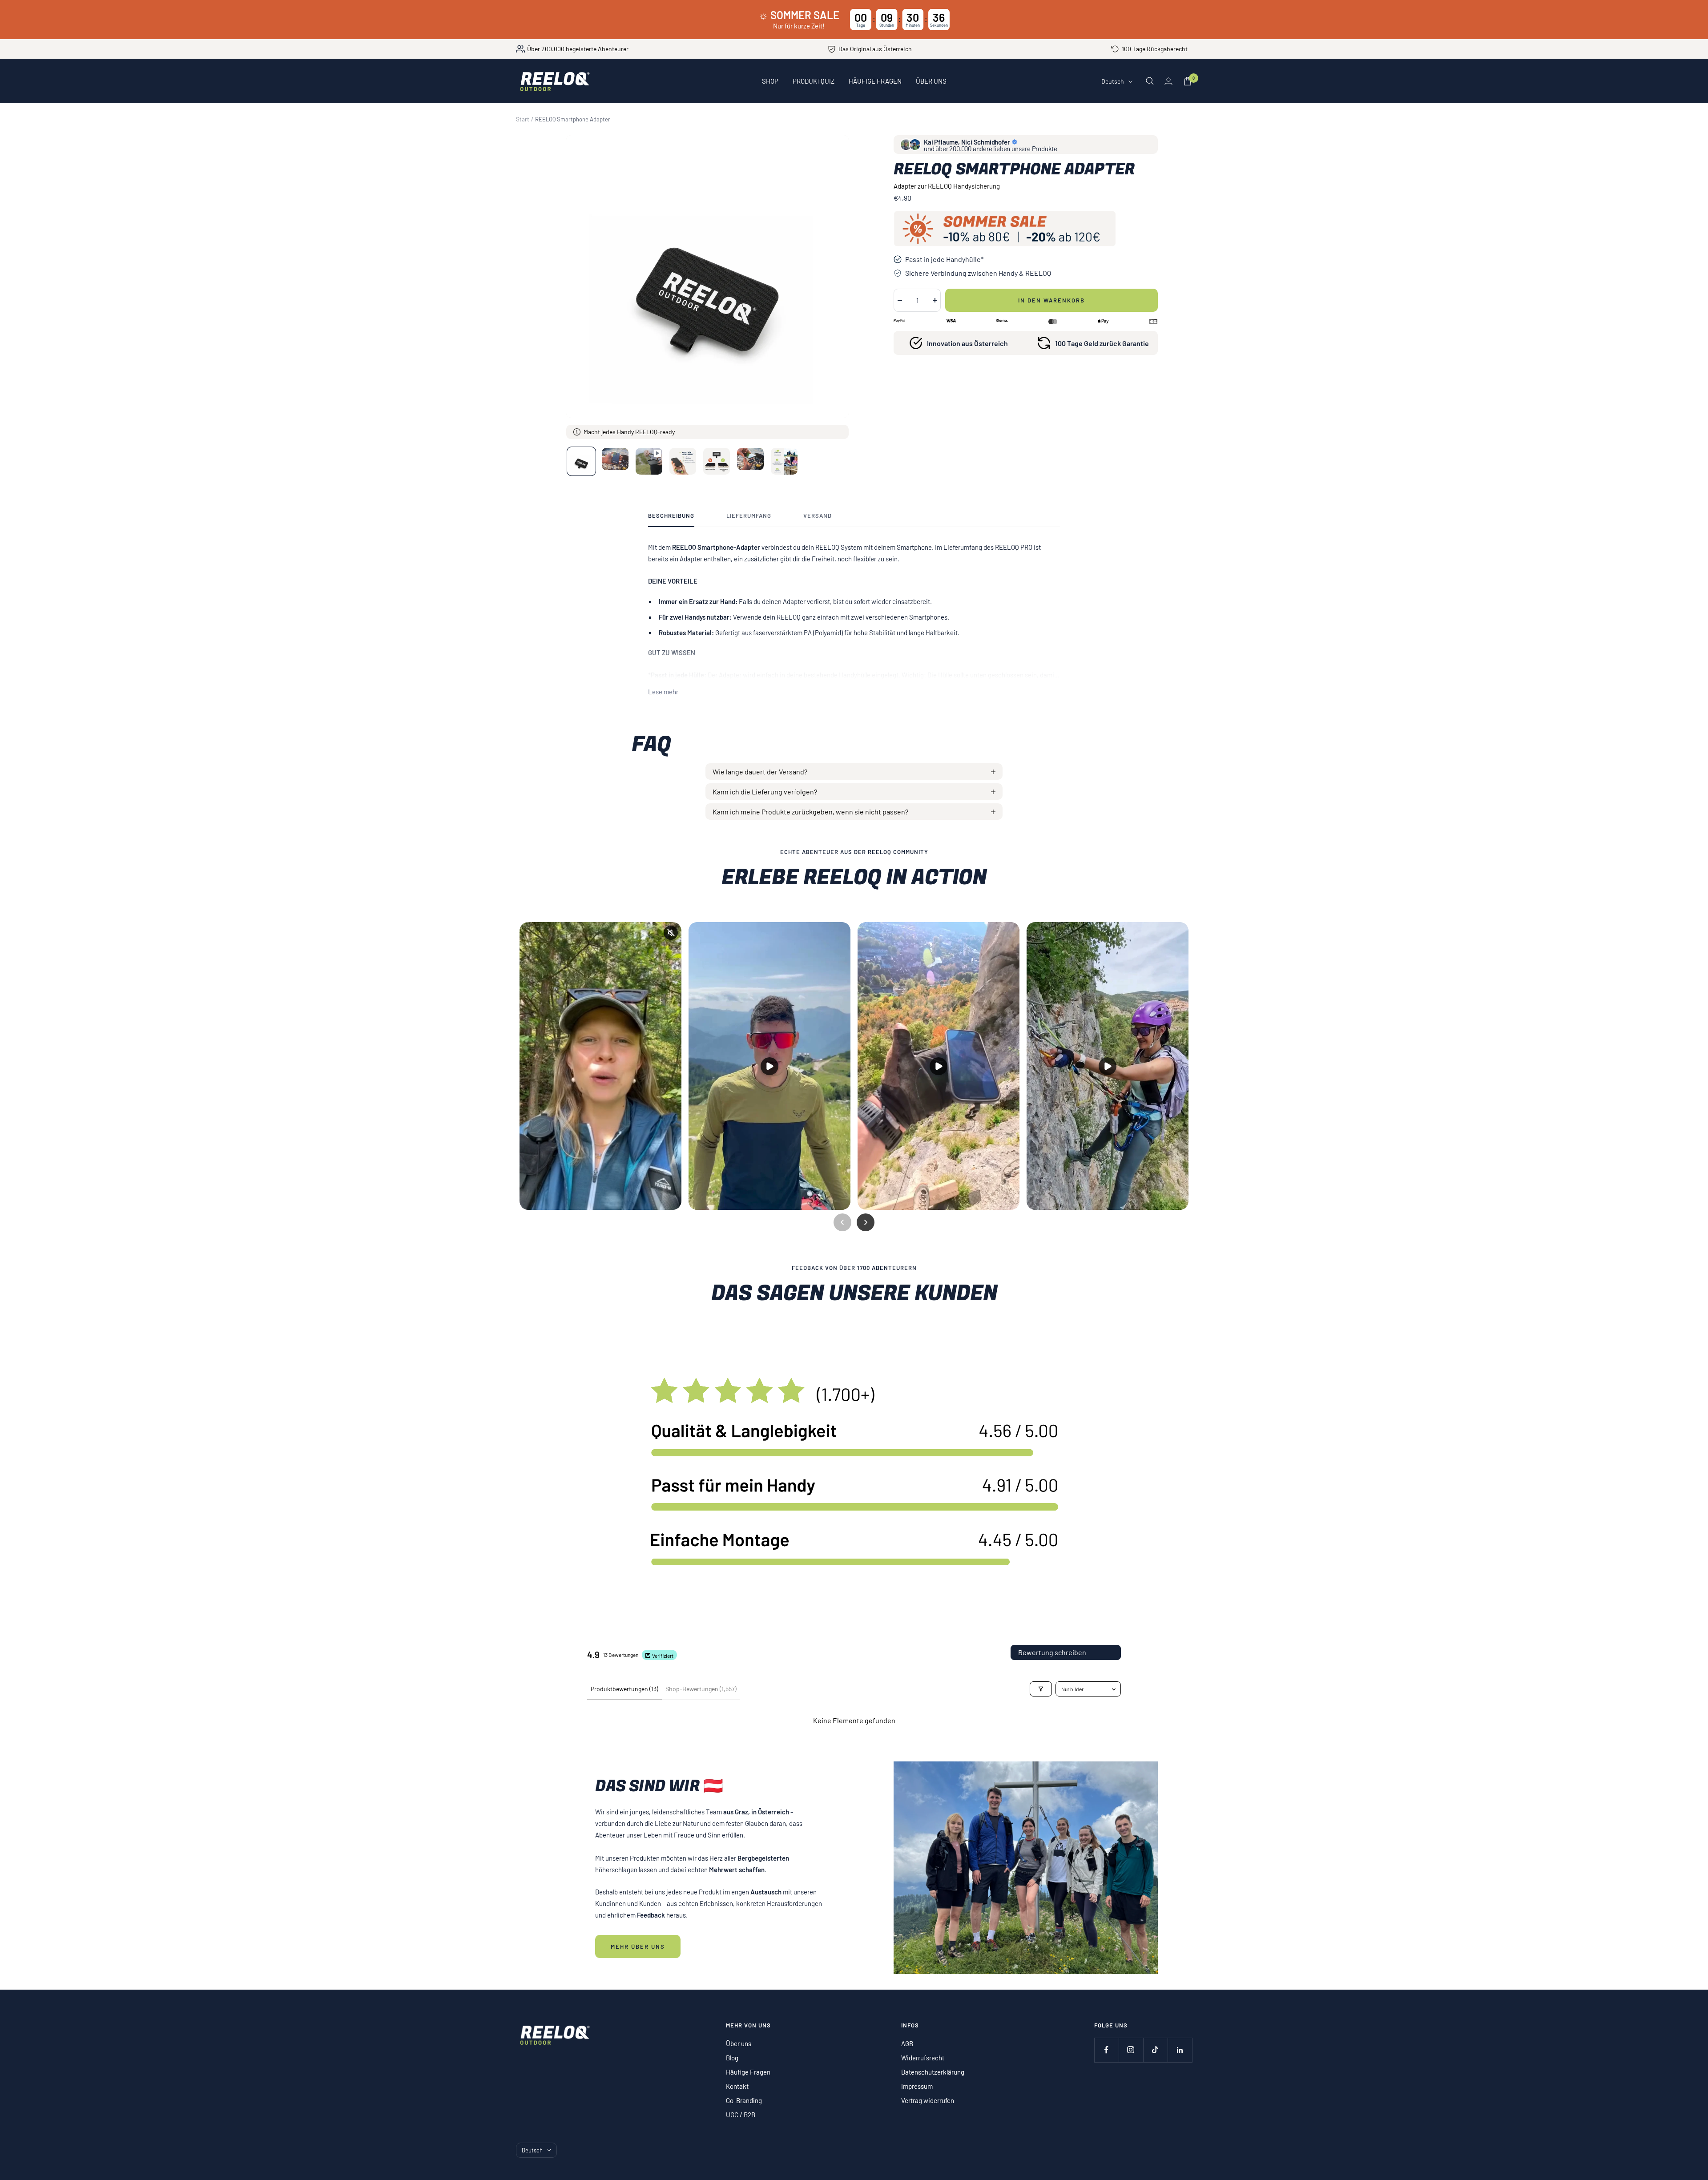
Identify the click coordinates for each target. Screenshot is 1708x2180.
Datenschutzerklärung (933, 2072)
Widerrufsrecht (923, 2058)
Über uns (739, 2043)
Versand (818, 516)
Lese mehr (663, 692)
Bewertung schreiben (1052, 1652)
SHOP (770, 81)
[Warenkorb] (1188, 81)
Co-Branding (744, 2100)
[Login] (1168, 81)
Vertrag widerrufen (928, 2100)
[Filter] (1041, 1689)
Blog (732, 2058)
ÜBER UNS (931, 81)
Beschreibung (671, 516)
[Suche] (1150, 81)
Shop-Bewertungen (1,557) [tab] (701, 1689)
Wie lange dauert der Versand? (760, 772)
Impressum (917, 2086)
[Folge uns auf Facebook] (1106, 2050)
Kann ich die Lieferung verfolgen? (765, 792)
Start (523, 119)
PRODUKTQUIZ (814, 81)
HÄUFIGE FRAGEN (875, 81)
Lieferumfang (749, 516)
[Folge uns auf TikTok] (1155, 2050)
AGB (907, 2043)
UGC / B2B (741, 2115)
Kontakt (737, 2086)
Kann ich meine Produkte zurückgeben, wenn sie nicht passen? (810, 812)
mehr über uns (638, 1946)
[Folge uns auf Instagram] (1131, 2050)
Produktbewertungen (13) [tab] (624, 1689)
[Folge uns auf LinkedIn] (1180, 2050)
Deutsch (1113, 81)
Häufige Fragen (748, 2072)
